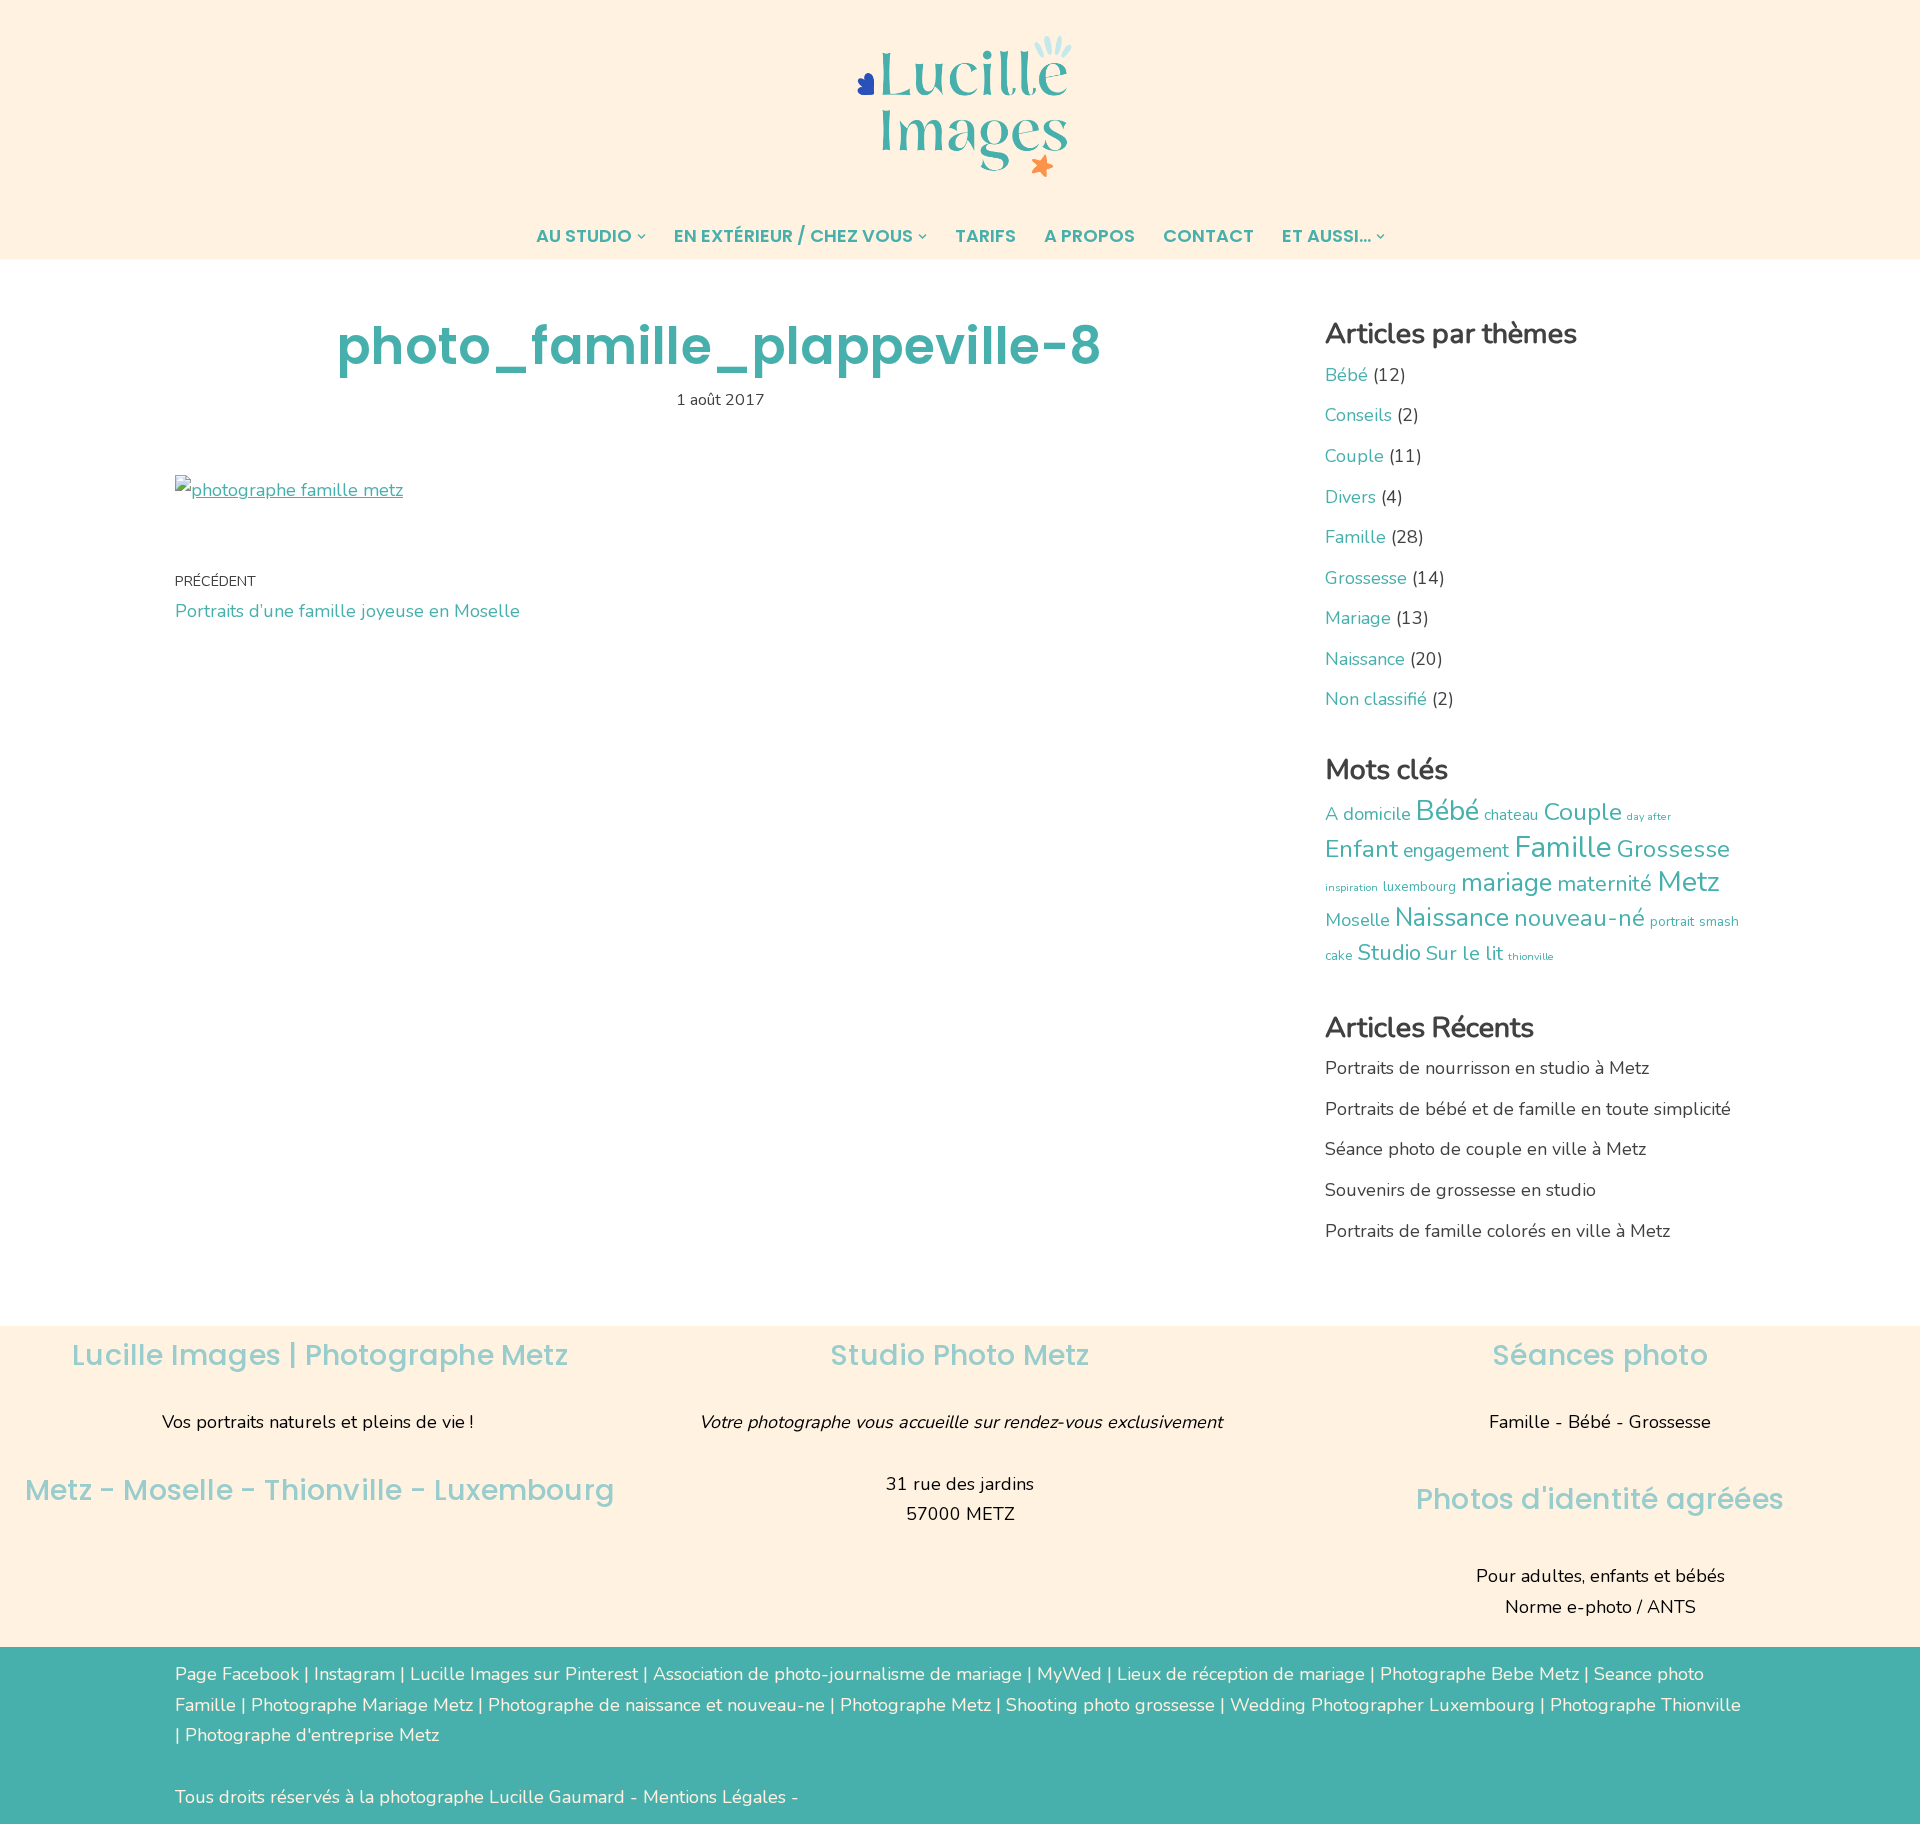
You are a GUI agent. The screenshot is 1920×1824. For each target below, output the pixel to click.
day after (1649, 816)
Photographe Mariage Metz (362, 1705)
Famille (1355, 537)
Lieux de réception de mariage (1241, 1674)
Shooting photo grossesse (1110, 1705)
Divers (1350, 497)
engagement (1456, 850)
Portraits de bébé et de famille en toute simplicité (1528, 1109)
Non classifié (1376, 699)
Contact (1208, 235)
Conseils (1358, 415)
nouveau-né (1579, 918)
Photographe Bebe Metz (1479, 1674)
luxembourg (1419, 886)
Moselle (1357, 920)
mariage (1506, 882)
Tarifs (985, 235)
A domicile (1368, 814)
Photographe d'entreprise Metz (312, 1735)
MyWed (1069, 1674)
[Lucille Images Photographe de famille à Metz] (960, 106)
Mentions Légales (714, 1797)
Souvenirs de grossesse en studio (1460, 1190)
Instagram (354, 1674)
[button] (641, 236)
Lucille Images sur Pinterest (524, 1674)
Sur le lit (1464, 953)
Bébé (1346, 375)
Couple (1354, 456)
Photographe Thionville (1645, 1705)
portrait (1672, 921)
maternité (1604, 884)
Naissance (1365, 659)
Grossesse (1366, 578)
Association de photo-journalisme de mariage (837, 1674)
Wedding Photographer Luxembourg (1382, 1705)
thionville (1531, 956)
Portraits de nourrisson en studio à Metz (1487, 1068)
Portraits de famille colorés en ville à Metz (1497, 1231)
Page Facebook (237, 1674)
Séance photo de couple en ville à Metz (1485, 1149)
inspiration (1351, 887)
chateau (1511, 814)
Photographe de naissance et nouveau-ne (656, 1705)
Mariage (1358, 618)
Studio (1389, 952)
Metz (1688, 881)
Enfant (1361, 849)
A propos (1089, 235)
